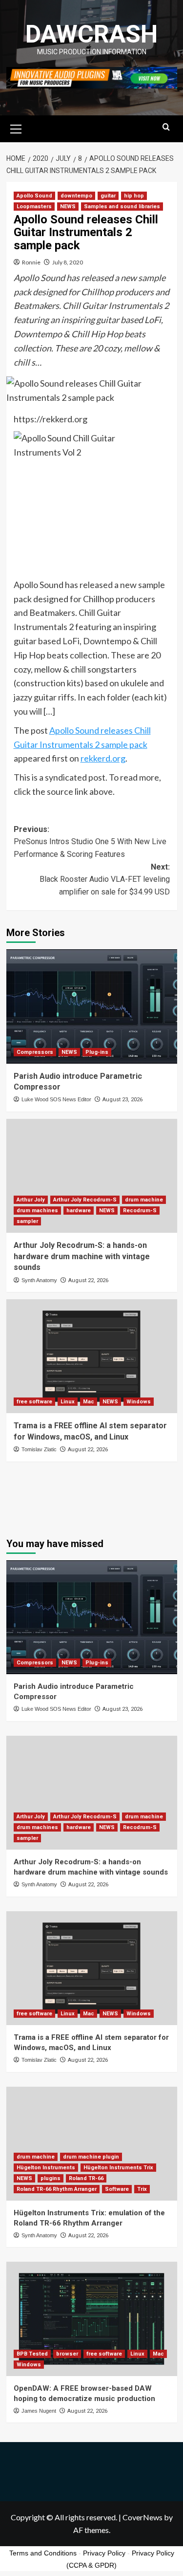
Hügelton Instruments (46, 2168)
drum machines (37, 1211)
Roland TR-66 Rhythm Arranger (57, 2189)
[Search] (166, 127)
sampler (27, 1221)
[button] (16, 128)
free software (34, 1402)
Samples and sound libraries (122, 207)
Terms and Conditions (43, 2553)
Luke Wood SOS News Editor (56, 1099)
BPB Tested (32, 2354)
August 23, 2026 (122, 1100)
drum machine (144, 1200)
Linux (68, 1402)
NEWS (68, 207)
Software (117, 2189)
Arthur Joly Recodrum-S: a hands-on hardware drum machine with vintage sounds (82, 1256)
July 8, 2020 (68, 262)
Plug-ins (97, 1052)
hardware (79, 1211)
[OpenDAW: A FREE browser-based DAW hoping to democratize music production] (92, 2319)
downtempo (76, 196)
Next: (105, 879)
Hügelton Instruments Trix (118, 2168)
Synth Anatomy (39, 1280)
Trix (142, 2189)
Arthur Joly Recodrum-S (85, 1200)
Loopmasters (34, 207)
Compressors (35, 1052)
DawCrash (91, 34)
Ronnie (31, 262)
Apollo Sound (34, 196)
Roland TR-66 (86, 2178)
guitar (108, 196)
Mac (89, 1402)
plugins (51, 2178)
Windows (139, 1402)
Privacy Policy (104, 2553)
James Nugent (39, 2411)
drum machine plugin (91, 2157)
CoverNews (142, 2517)
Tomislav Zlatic (39, 1449)
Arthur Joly (31, 1200)
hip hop (134, 196)
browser (67, 2354)
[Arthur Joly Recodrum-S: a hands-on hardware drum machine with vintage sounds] (92, 1176)
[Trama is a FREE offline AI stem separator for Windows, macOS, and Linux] (92, 1356)
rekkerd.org (103, 758)
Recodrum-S (140, 1211)
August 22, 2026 (88, 1280)
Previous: (90, 842)
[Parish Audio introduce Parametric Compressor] (92, 1006)
